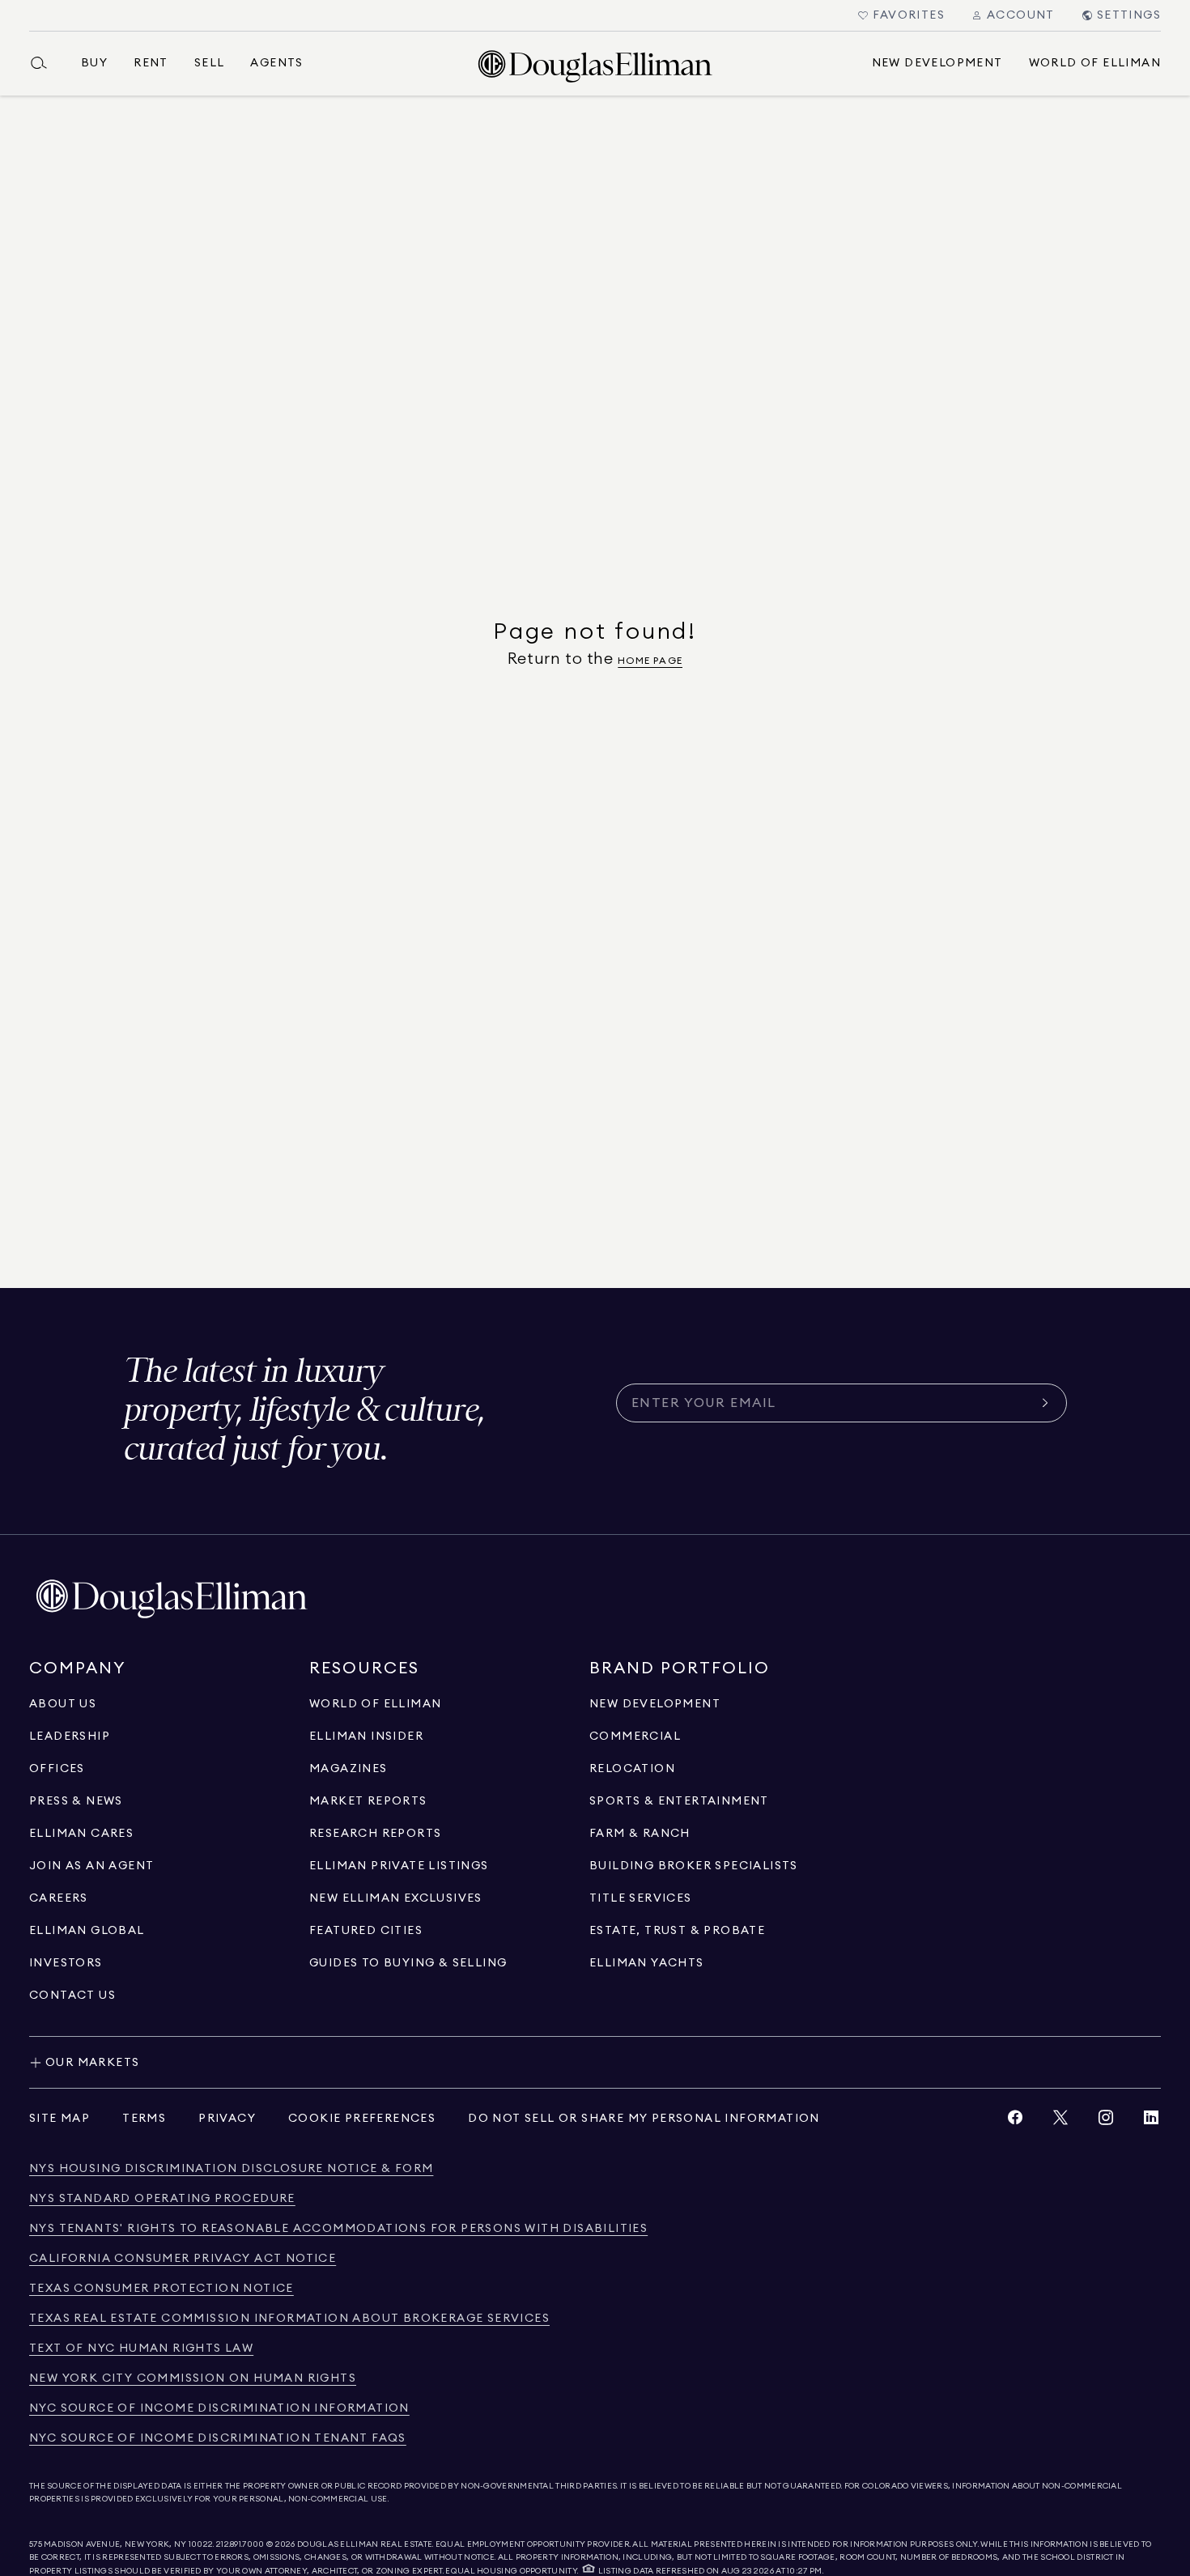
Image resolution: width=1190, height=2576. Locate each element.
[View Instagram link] (1106, 2121)
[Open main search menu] (45, 63)
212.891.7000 (240, 2544)
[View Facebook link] (1015, 2121)
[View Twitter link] (1060, 2121)
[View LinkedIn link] (1151, 2121)
